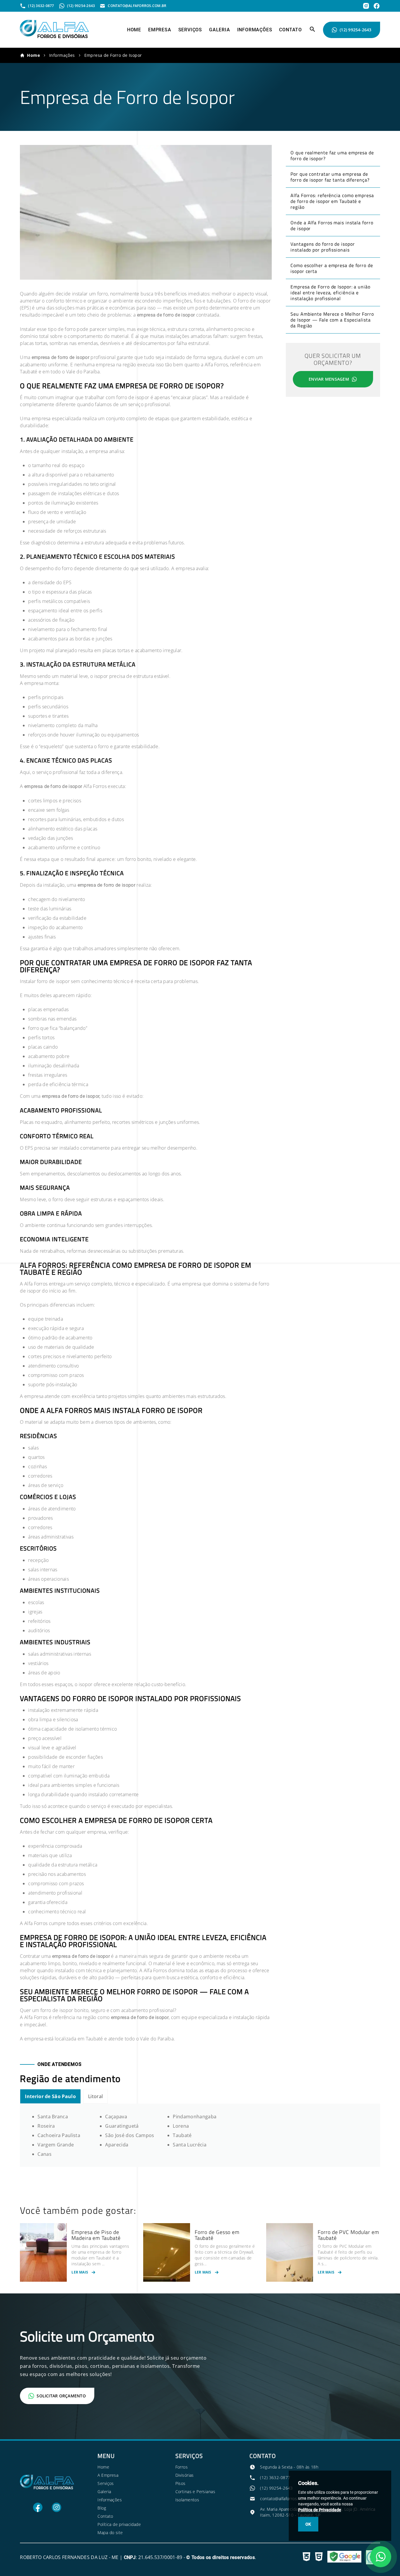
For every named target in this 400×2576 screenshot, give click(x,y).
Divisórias (185, 2475)
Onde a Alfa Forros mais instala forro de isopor (332, 225)
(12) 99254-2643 (356, 30)
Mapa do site (110, 2533)
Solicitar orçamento (61, 2396)
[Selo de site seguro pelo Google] (344, 2557)
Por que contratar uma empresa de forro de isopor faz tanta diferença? (330, 177)
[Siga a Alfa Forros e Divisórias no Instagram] (57, 2511)
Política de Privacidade (320, 2510)
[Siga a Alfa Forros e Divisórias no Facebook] (38, 2511)
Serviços (190, 30)
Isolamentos (187, 2500)
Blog (102, 2508)
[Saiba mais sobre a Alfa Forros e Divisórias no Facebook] (377, 6)
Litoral (95, 2096)
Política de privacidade (119, 2524)
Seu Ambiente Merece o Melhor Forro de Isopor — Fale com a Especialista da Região (332, 320)
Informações (255, 30)
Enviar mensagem (329, 379)
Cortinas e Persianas (195, 2492)
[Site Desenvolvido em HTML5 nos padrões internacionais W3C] (319, 2557)
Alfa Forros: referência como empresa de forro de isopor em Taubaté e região (332, 201)
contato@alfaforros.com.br (286, 2499)
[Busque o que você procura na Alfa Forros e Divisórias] (312, 31)
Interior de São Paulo (50, 2096)
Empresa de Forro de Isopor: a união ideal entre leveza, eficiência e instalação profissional (330, 293)
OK (308, 2524)
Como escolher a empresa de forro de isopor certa (332, 268)
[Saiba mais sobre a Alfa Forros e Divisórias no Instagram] (366, 6)
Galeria (220, 30)
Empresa (160, 30)
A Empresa (108, 2475)
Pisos (181, 2483)
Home (134, 30)
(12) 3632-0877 (275, 2477)
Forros (182, 2467)
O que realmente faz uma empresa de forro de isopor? (332, 155)
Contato (290, 30)
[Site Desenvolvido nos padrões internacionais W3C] (306, 2557)
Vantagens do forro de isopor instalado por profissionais (323, 247)
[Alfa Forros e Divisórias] (54, 37)
